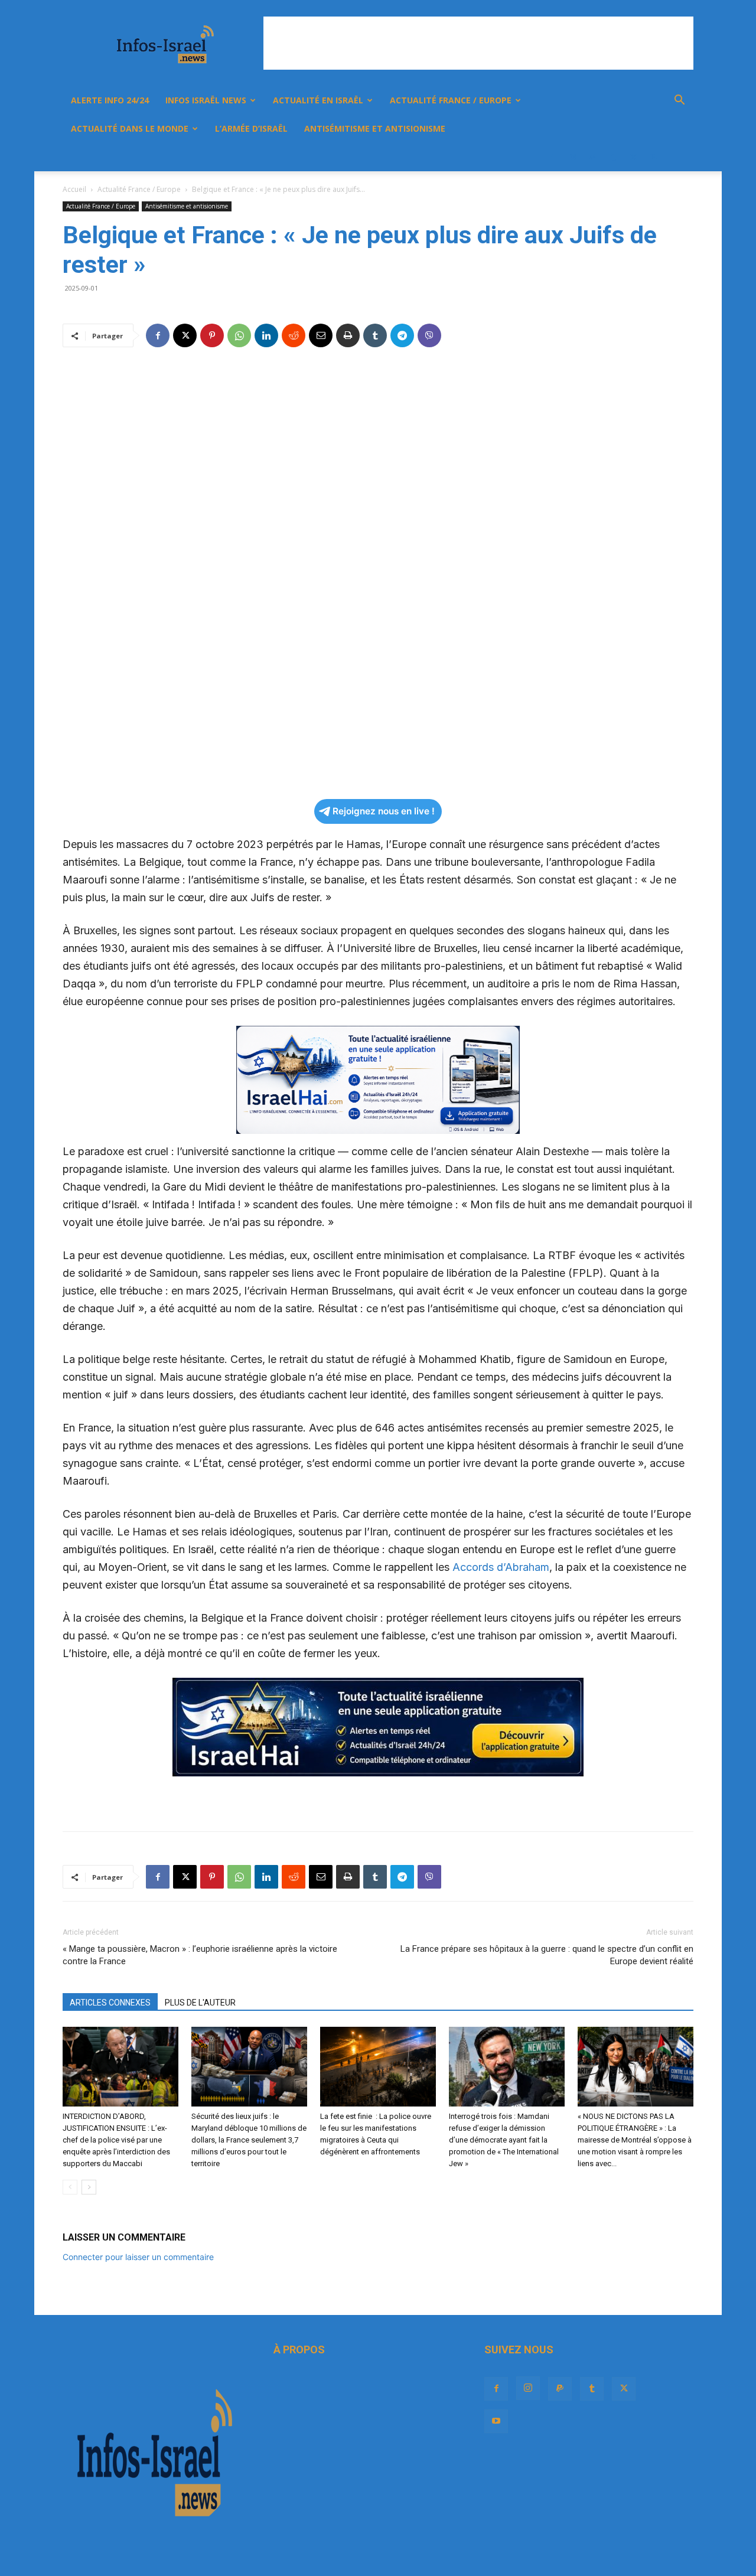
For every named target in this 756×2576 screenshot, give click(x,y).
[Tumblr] (613, 157)
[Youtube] (653, 157)
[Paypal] (593, 157)
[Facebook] (553, 157)
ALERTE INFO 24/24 (110, 100)
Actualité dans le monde (130, 128)
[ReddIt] (294, 335)
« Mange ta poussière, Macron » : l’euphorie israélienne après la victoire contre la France (200, 1955)
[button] (679, 101)
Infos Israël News (206, 100)
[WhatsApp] (239, 335)
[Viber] (429, 335)
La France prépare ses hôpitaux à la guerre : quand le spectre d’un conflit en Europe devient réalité (547, 1955)
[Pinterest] (212, 335)
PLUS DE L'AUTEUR (200, 2003)
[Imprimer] (348, 335)
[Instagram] (573, 157)
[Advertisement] (478, 43)
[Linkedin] (266, 335)
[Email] (321, 335)
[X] (633, 157)
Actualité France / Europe (451, 100)
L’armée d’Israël (251, 128)
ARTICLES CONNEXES (110, 2003)
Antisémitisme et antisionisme (375, 128)
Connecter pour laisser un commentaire (138, 2257)
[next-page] (89, 2187)
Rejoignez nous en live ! (384, 811)
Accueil (74, 189)
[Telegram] (402, 335)
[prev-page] (70, 2187)
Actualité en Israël (318, 100)
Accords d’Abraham (501, 1567)
